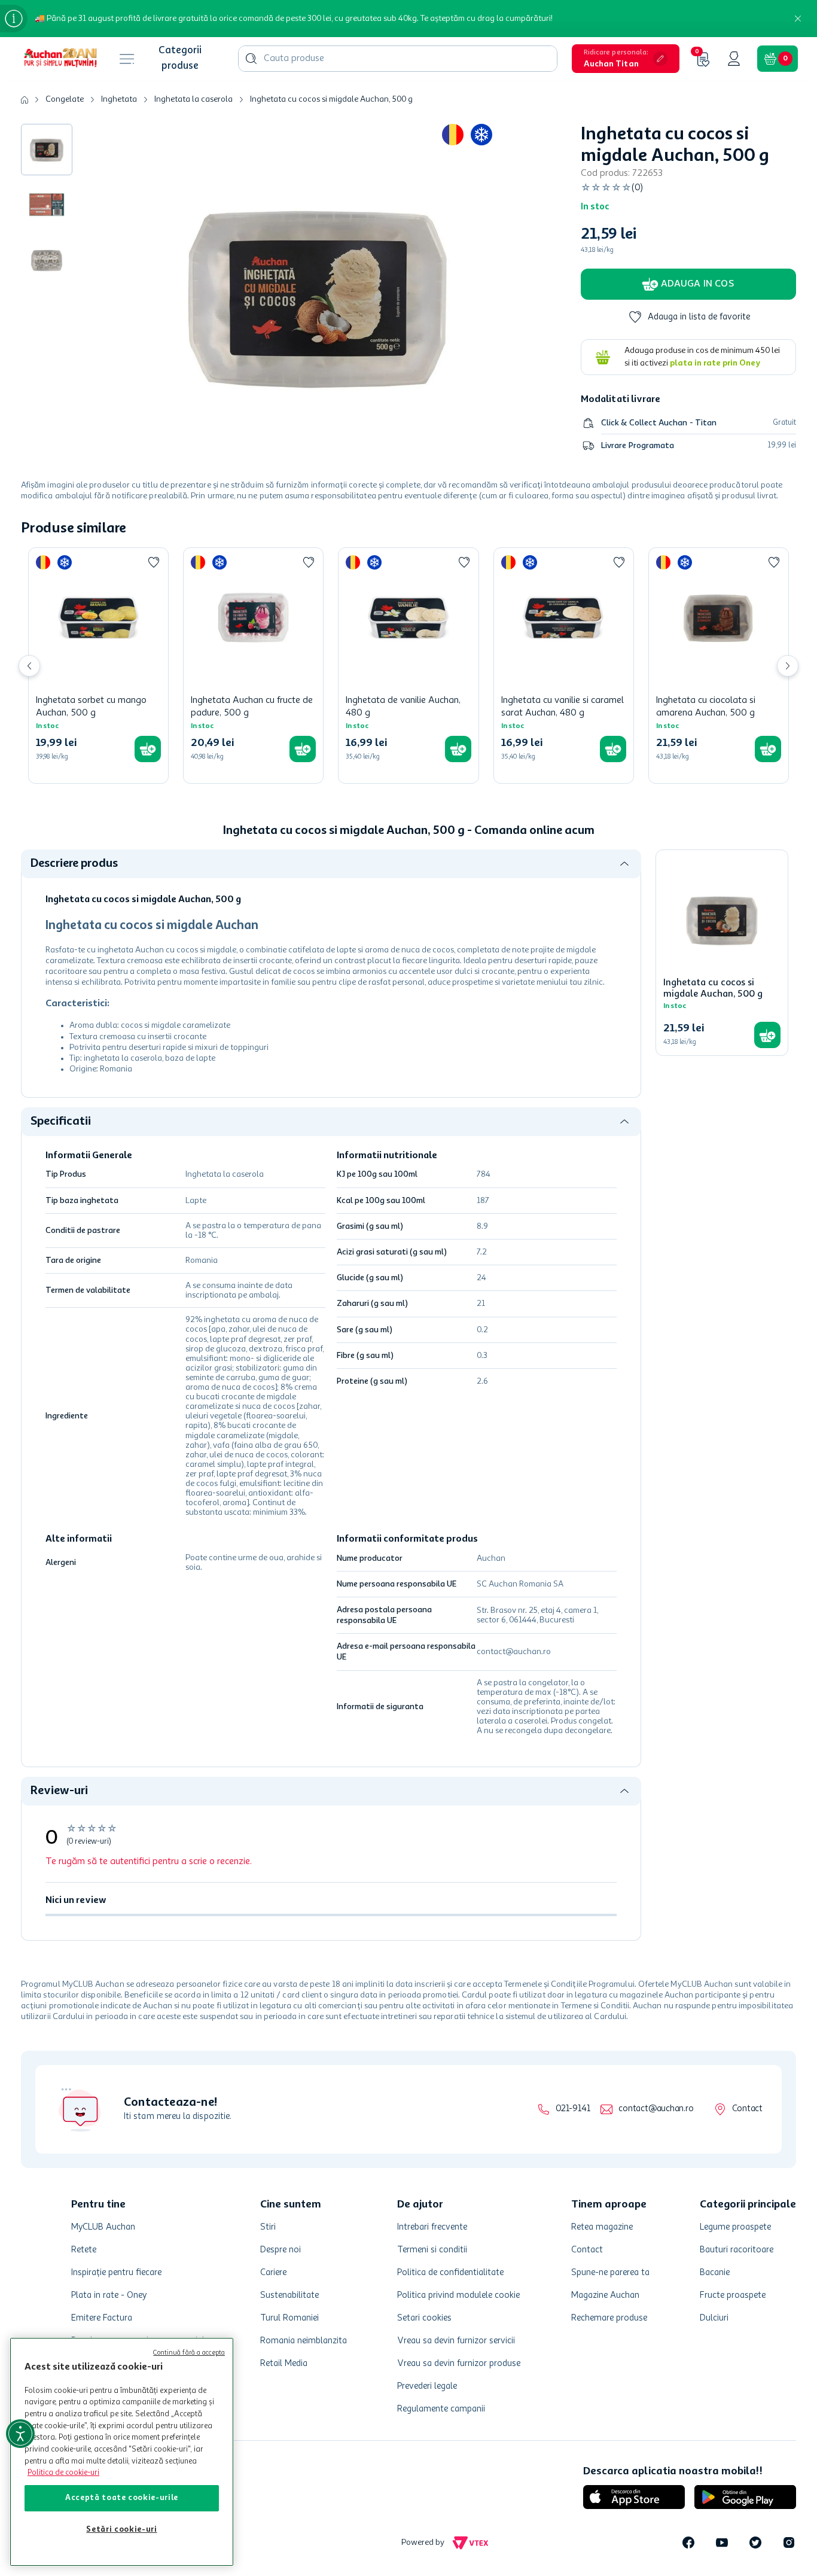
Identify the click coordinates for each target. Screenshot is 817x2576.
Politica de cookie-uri (63, 2473)
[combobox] (398, 59)
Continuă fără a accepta (189, 2353)
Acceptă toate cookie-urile (122, 2498)
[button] (626, 59)
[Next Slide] (788, 666)
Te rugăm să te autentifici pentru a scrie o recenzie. (149, 1862)
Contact (747, 2109)
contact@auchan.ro (656, 2109)
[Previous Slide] (29, 666)
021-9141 (573, 2109)
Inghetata (119, 99)
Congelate (65, 99)
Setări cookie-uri (121, 2530)
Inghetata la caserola (193, 99)
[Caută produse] (251, 59)
